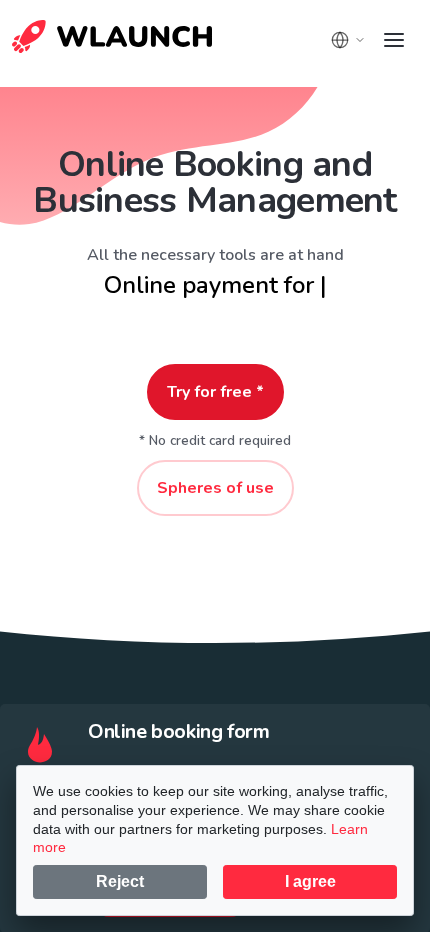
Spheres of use (215, 488)
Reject (120, 881)
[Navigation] (394, 40)
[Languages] (348, 40)
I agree (310, 881)
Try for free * (215, 392)
